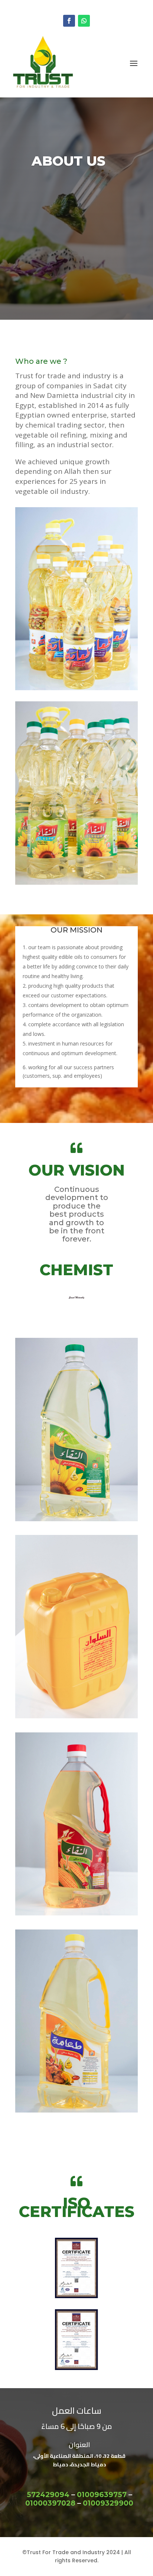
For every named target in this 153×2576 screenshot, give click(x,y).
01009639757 (102, 2495)
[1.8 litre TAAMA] (76, 2110)
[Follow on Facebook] (69, 21)
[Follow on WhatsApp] (84, 21)
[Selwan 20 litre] (76, 1716)
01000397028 (50, 2503)
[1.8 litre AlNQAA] (76, 1519)
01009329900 (108, 2503)
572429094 (48, 2495)
